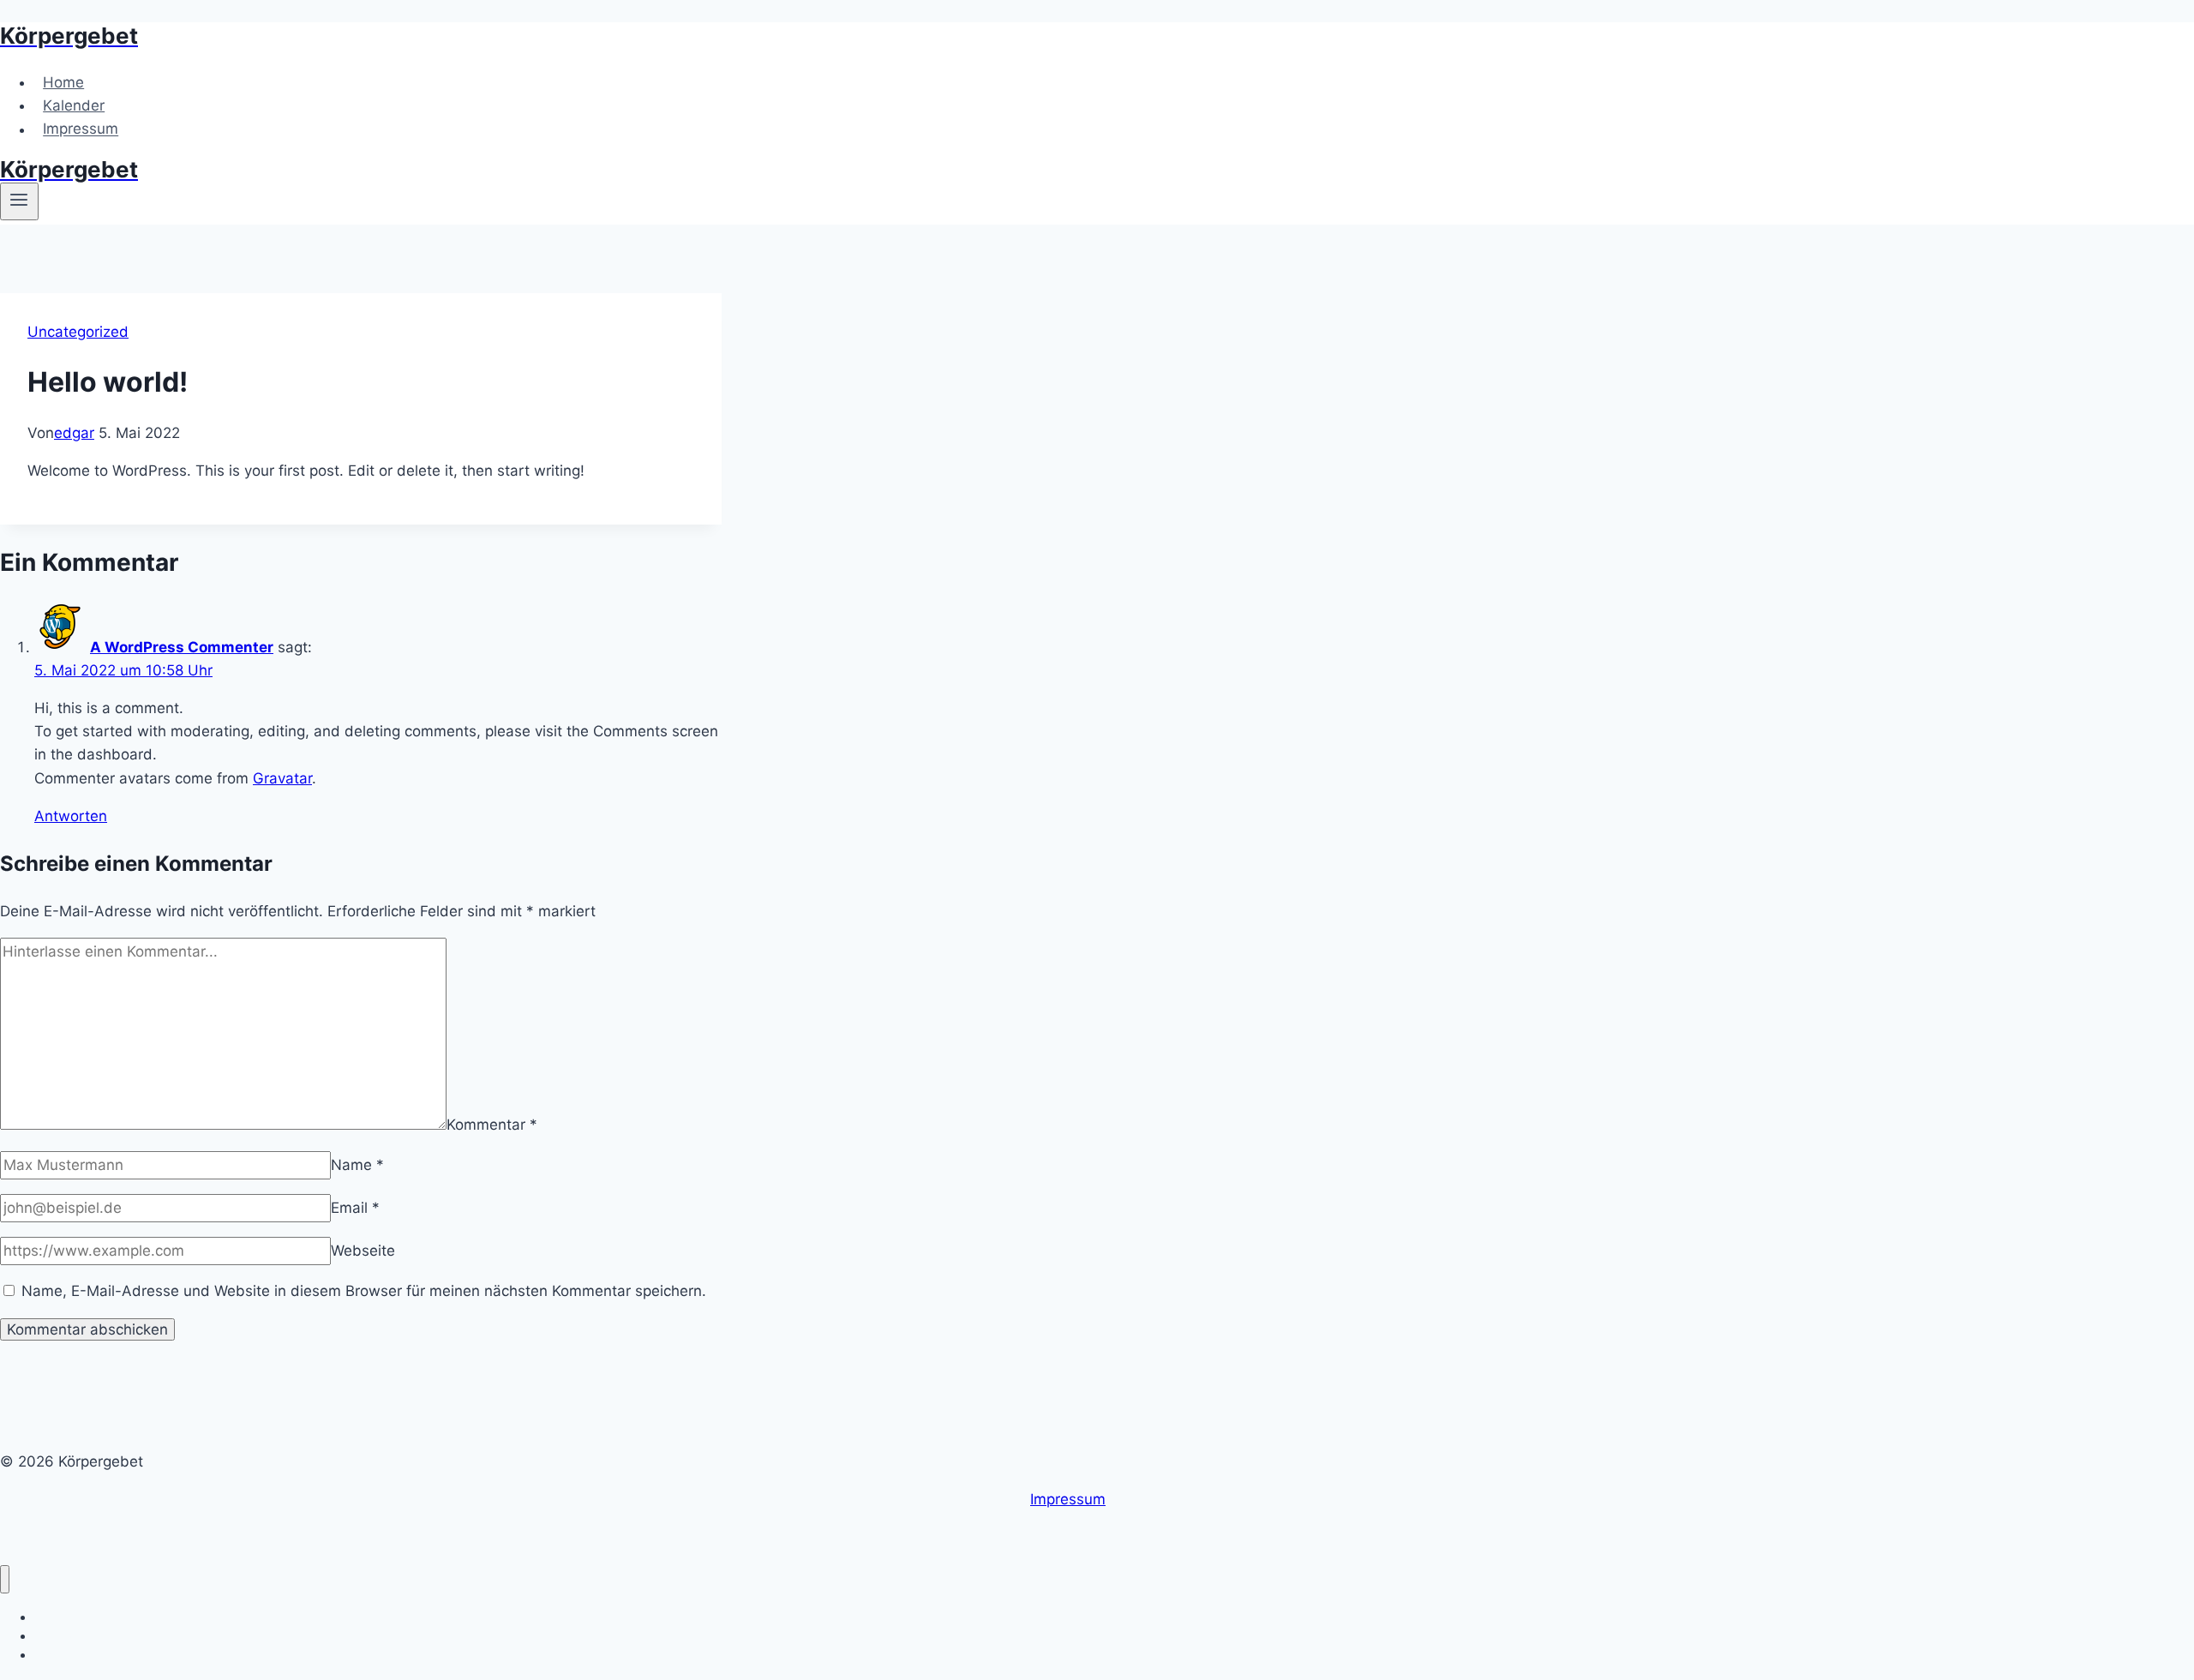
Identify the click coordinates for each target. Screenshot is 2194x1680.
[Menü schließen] (5, 1579)
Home (63, 82)
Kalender (74, 105)
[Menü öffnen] (19, 201)
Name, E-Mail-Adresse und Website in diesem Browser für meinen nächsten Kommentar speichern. (364, 1291)
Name (357, 1165)
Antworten (71, 816)
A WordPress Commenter (182, 647)
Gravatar (282, 778)
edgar (74, 433)
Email (355, 1208)
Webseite (363, 1251)
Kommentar (492, 1125)
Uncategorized (78, 332)
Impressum (81, 129)
